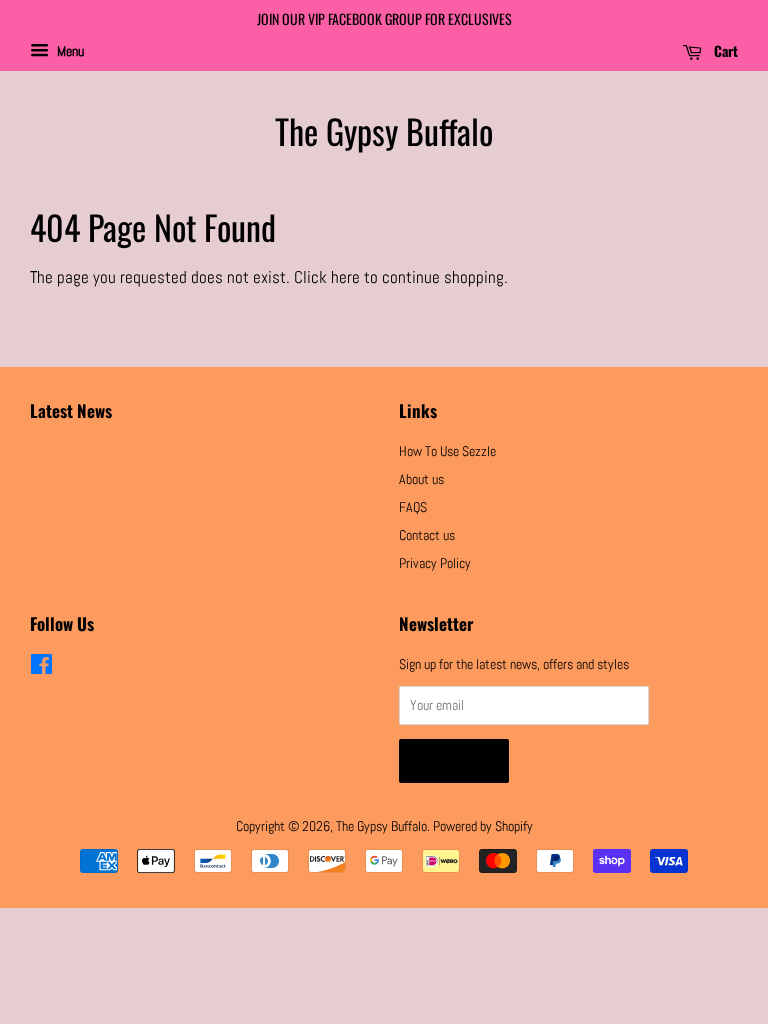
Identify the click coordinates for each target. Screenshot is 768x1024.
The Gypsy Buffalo (384, 131)
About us (421, 479)
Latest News (71, 410)
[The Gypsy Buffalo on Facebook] (41, 668)
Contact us (427, 535)
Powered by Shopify (483, 826)
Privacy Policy (435, 563)
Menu (69, 51)
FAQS (413, 507)
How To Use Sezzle (447, 451)
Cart (724, 50)
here (345, 277)
